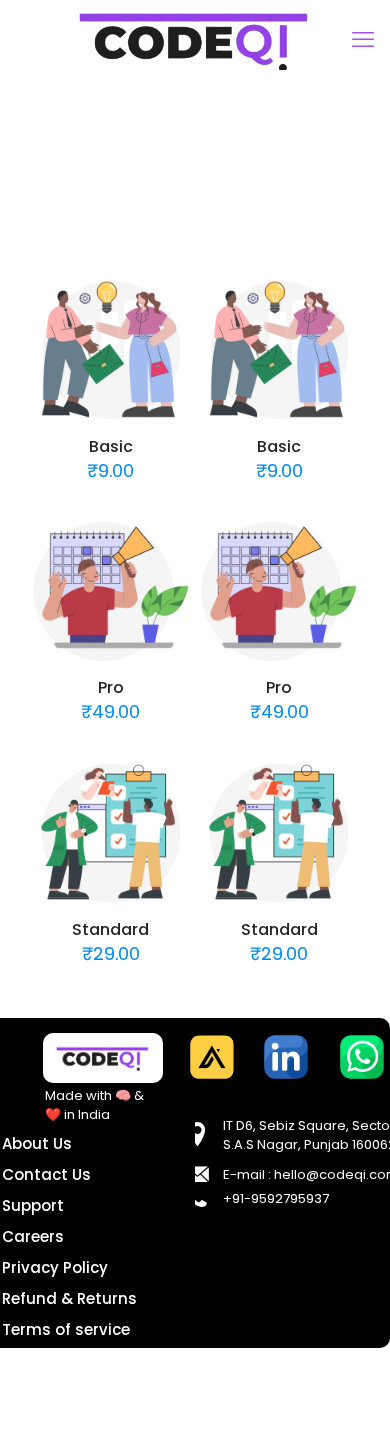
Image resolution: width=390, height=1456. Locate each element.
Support (33, 1205)
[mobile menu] (363, 40)
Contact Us (46, 1174)
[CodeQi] (195, 40)
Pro (111, 687)
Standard (110, 929)
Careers (33, 1236)
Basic (111, 446)
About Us (37, 1143)
